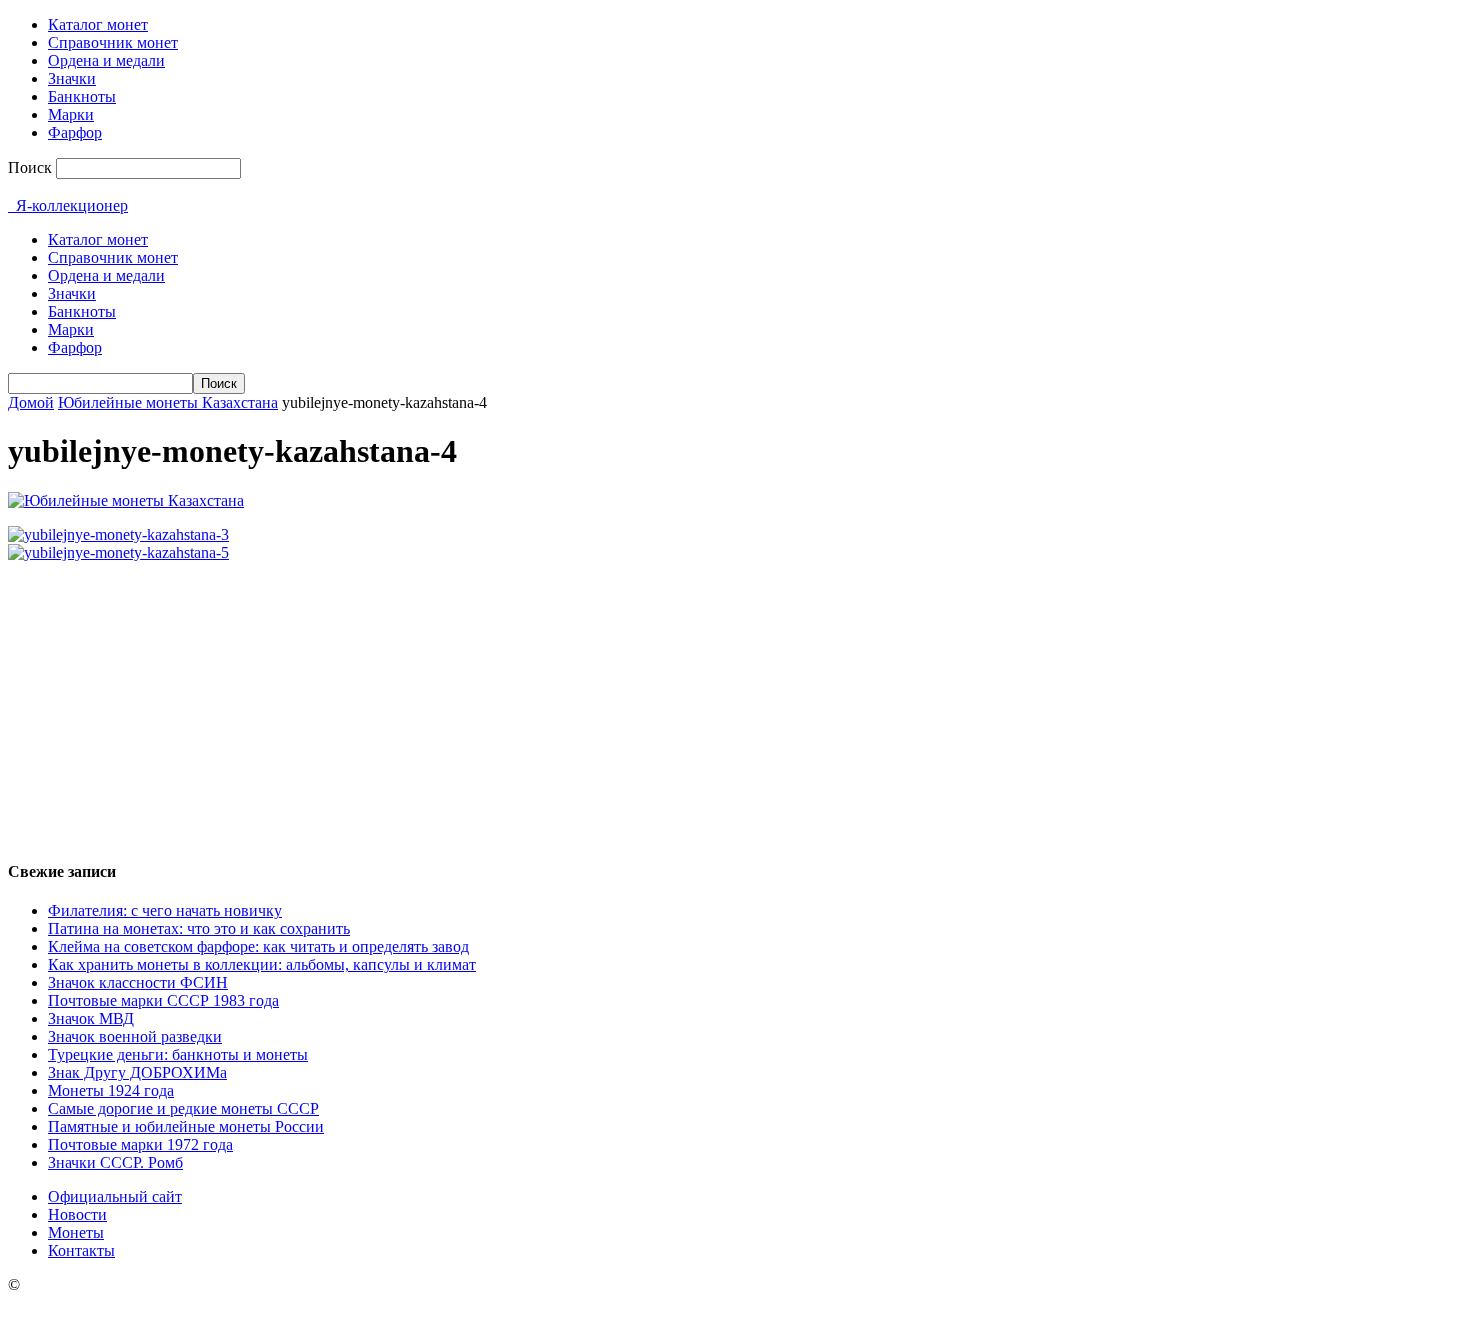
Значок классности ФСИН (138, 982)
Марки (71, 114)
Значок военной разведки (135, 1036)
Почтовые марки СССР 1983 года (163, 1000)
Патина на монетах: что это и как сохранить (199, 928)
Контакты (81, 1250)
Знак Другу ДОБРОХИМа (137, 1072)
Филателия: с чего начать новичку (165, 910)
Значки (72, 78)
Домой (31, 402)
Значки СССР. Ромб (115, 1162)
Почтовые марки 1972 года (140, 1144)
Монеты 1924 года (111, 1090)
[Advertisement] (735, 702)
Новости (77, 1214)
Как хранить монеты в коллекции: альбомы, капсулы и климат (262, 964)
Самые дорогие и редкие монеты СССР (183, 1108)
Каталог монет (98, 24)
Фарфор (75, 132)
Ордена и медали (106, 60)
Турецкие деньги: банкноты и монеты (178, 1054)
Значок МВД (91, 1018)
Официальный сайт (115, 1196)
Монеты (76, 1232)
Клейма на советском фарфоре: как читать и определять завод (258, 946)
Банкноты (82, 96)
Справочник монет (113, 42)
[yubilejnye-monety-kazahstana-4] (126, 500)
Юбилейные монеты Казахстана (168, 402)
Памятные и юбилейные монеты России (186, 1126)
